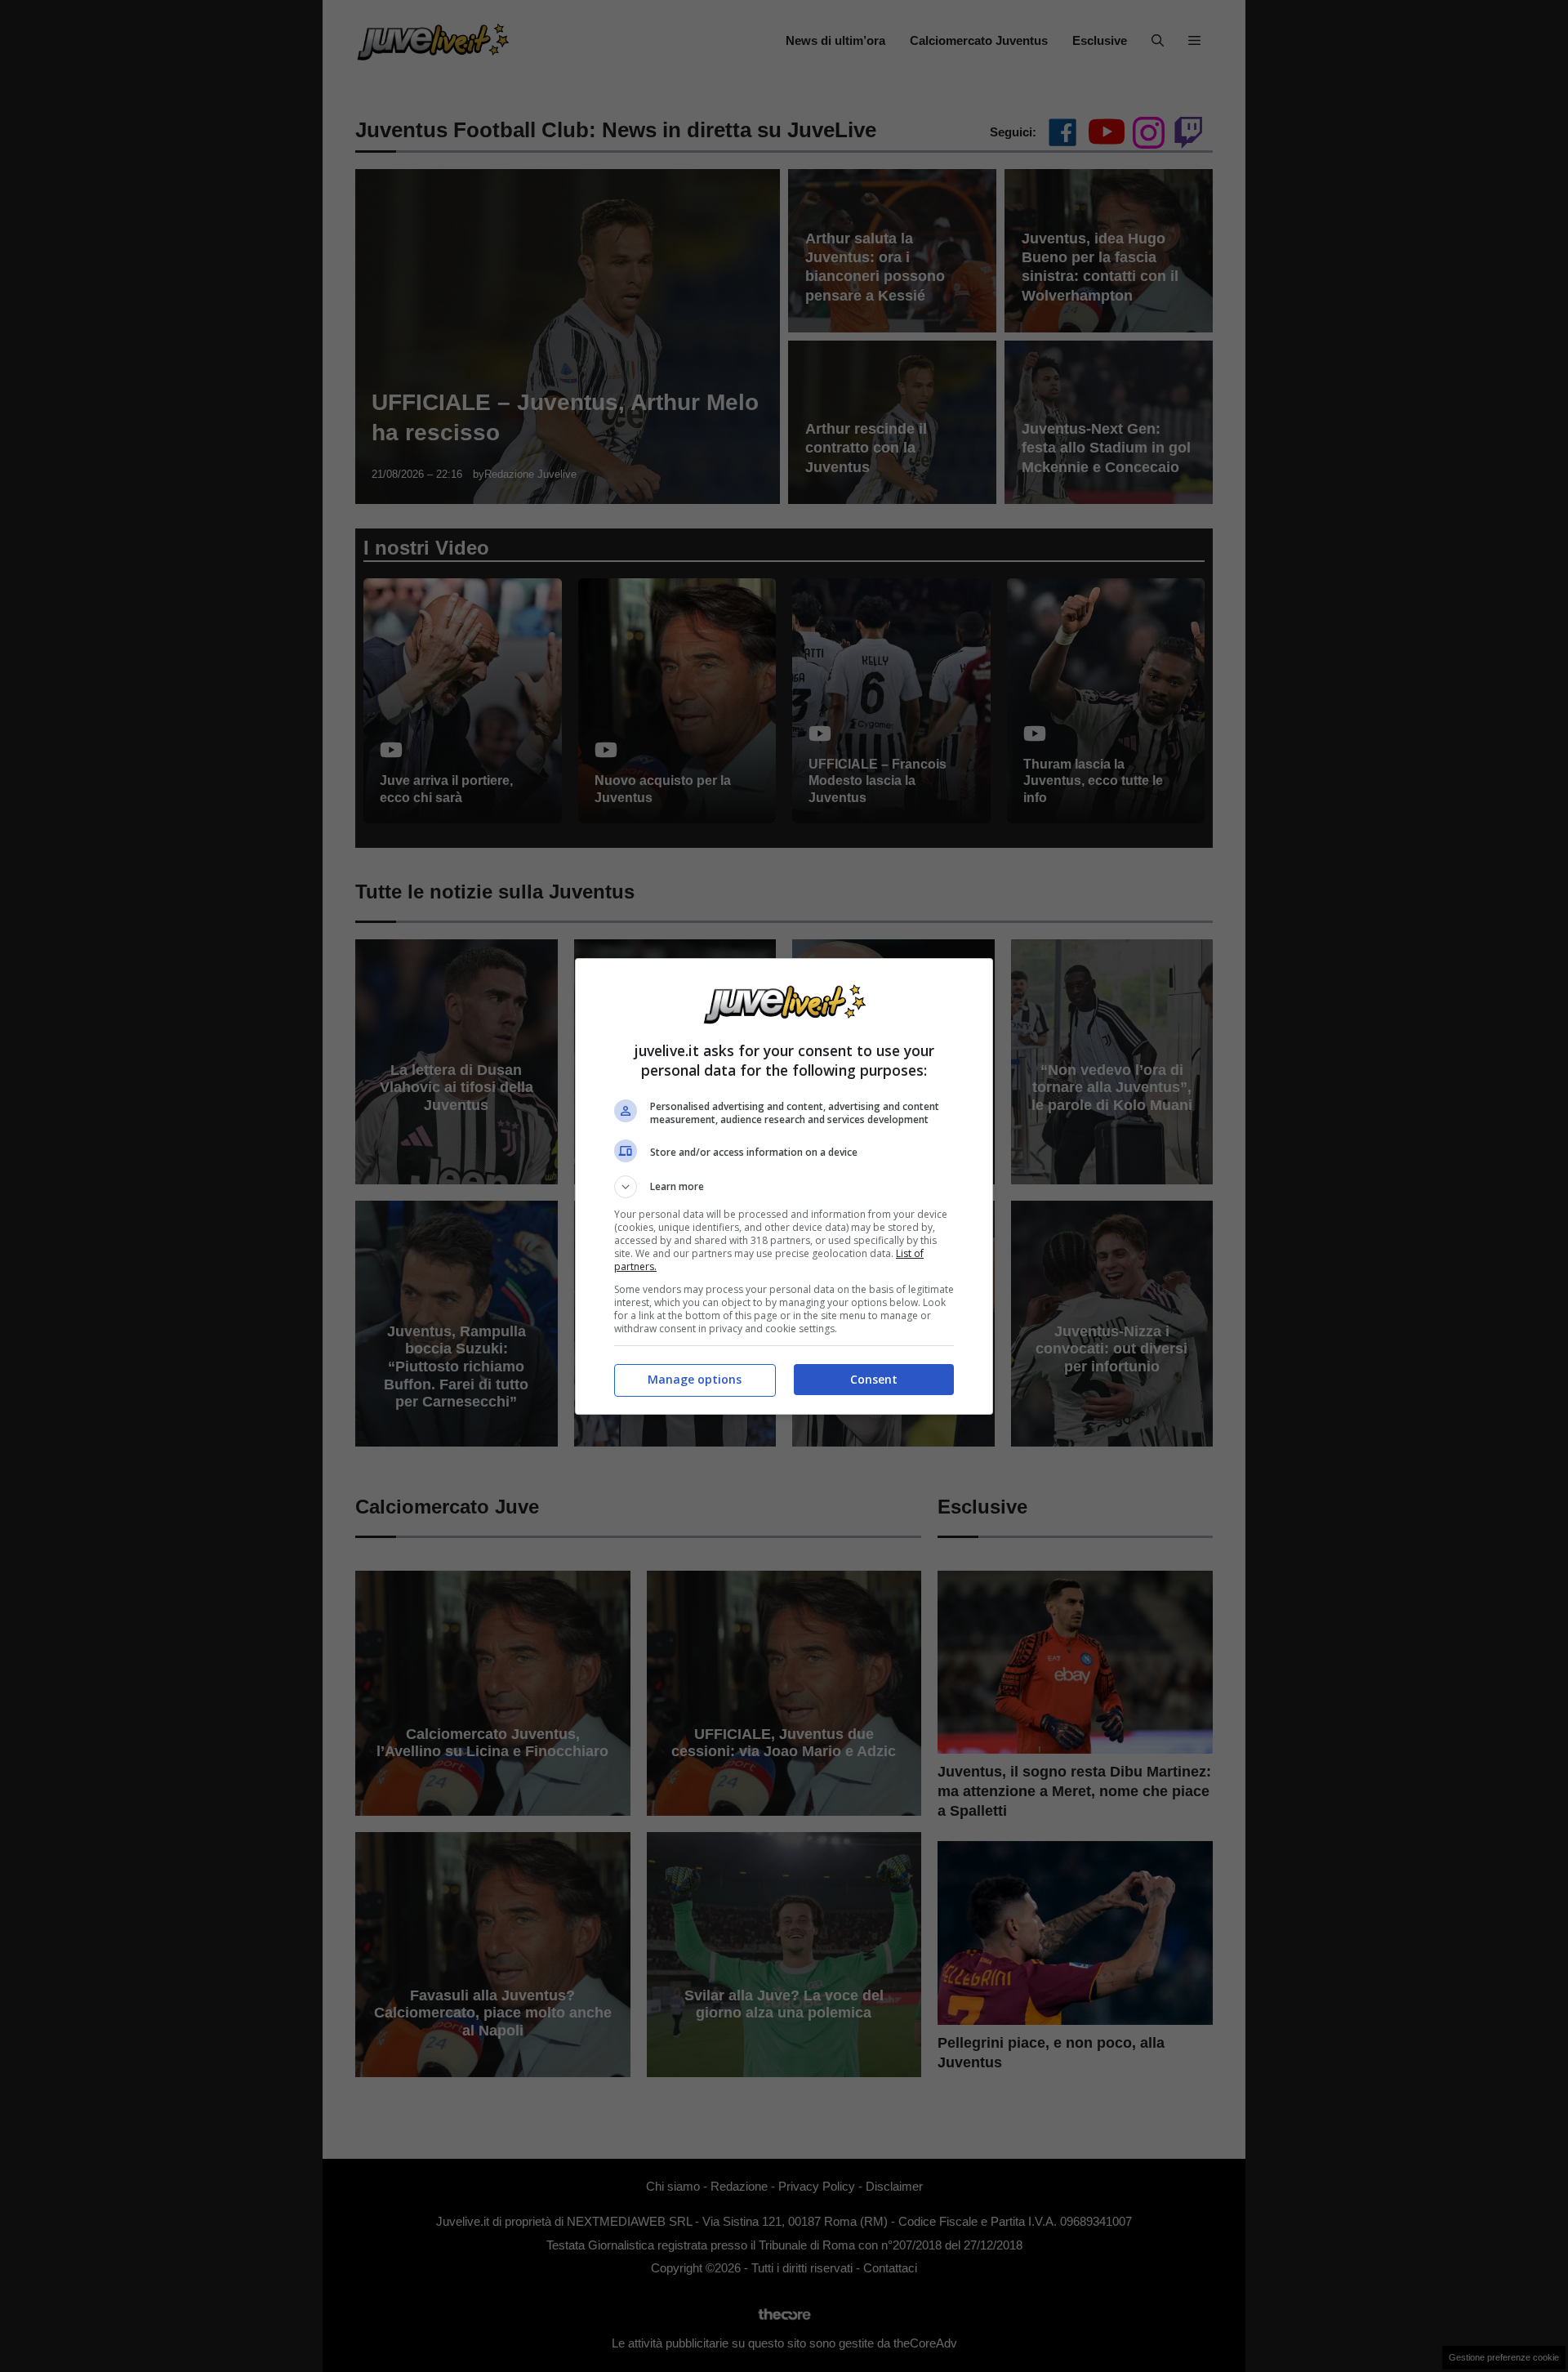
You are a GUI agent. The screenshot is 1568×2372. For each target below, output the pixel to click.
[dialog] (784, 1186)
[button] (784, 1187)
